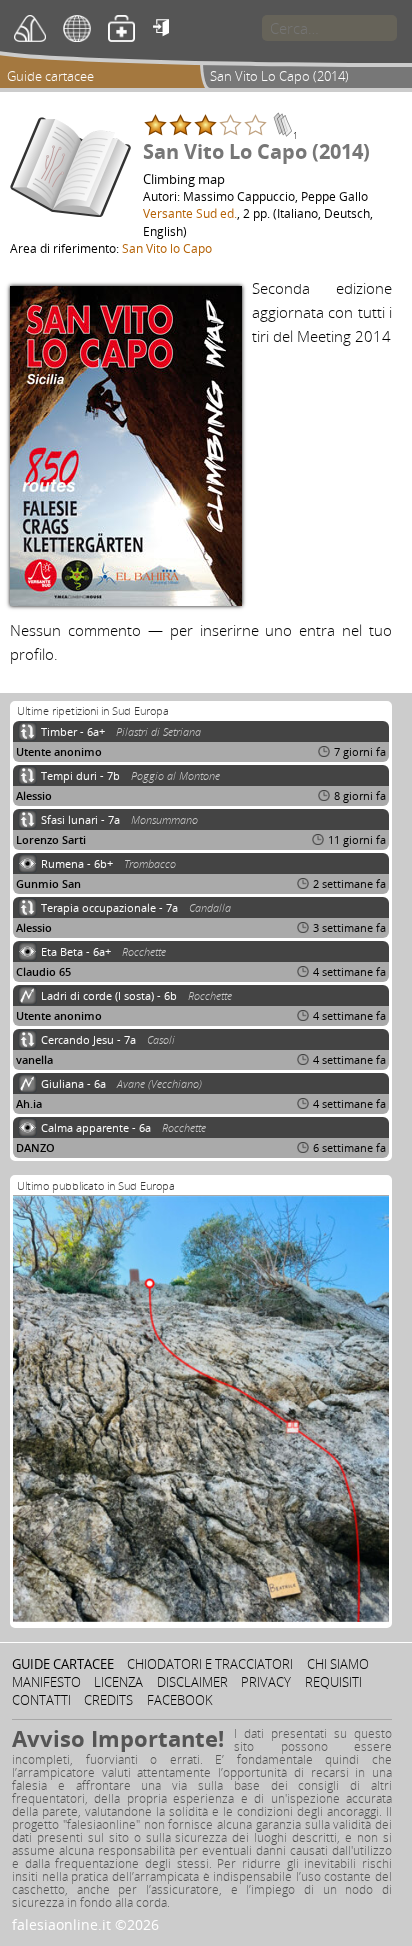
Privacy (266, 1682)
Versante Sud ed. (190, 213)
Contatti (41, 1700)
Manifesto (46, 1682)
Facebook (180, 1700)
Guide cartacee (50, 76)
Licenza (118, 1682)
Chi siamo (338, 1664)
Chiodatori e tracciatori (210, 1664)
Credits (108, 1700)
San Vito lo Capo (167, 248)
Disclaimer (192, 1682)
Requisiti (333, 1682)
